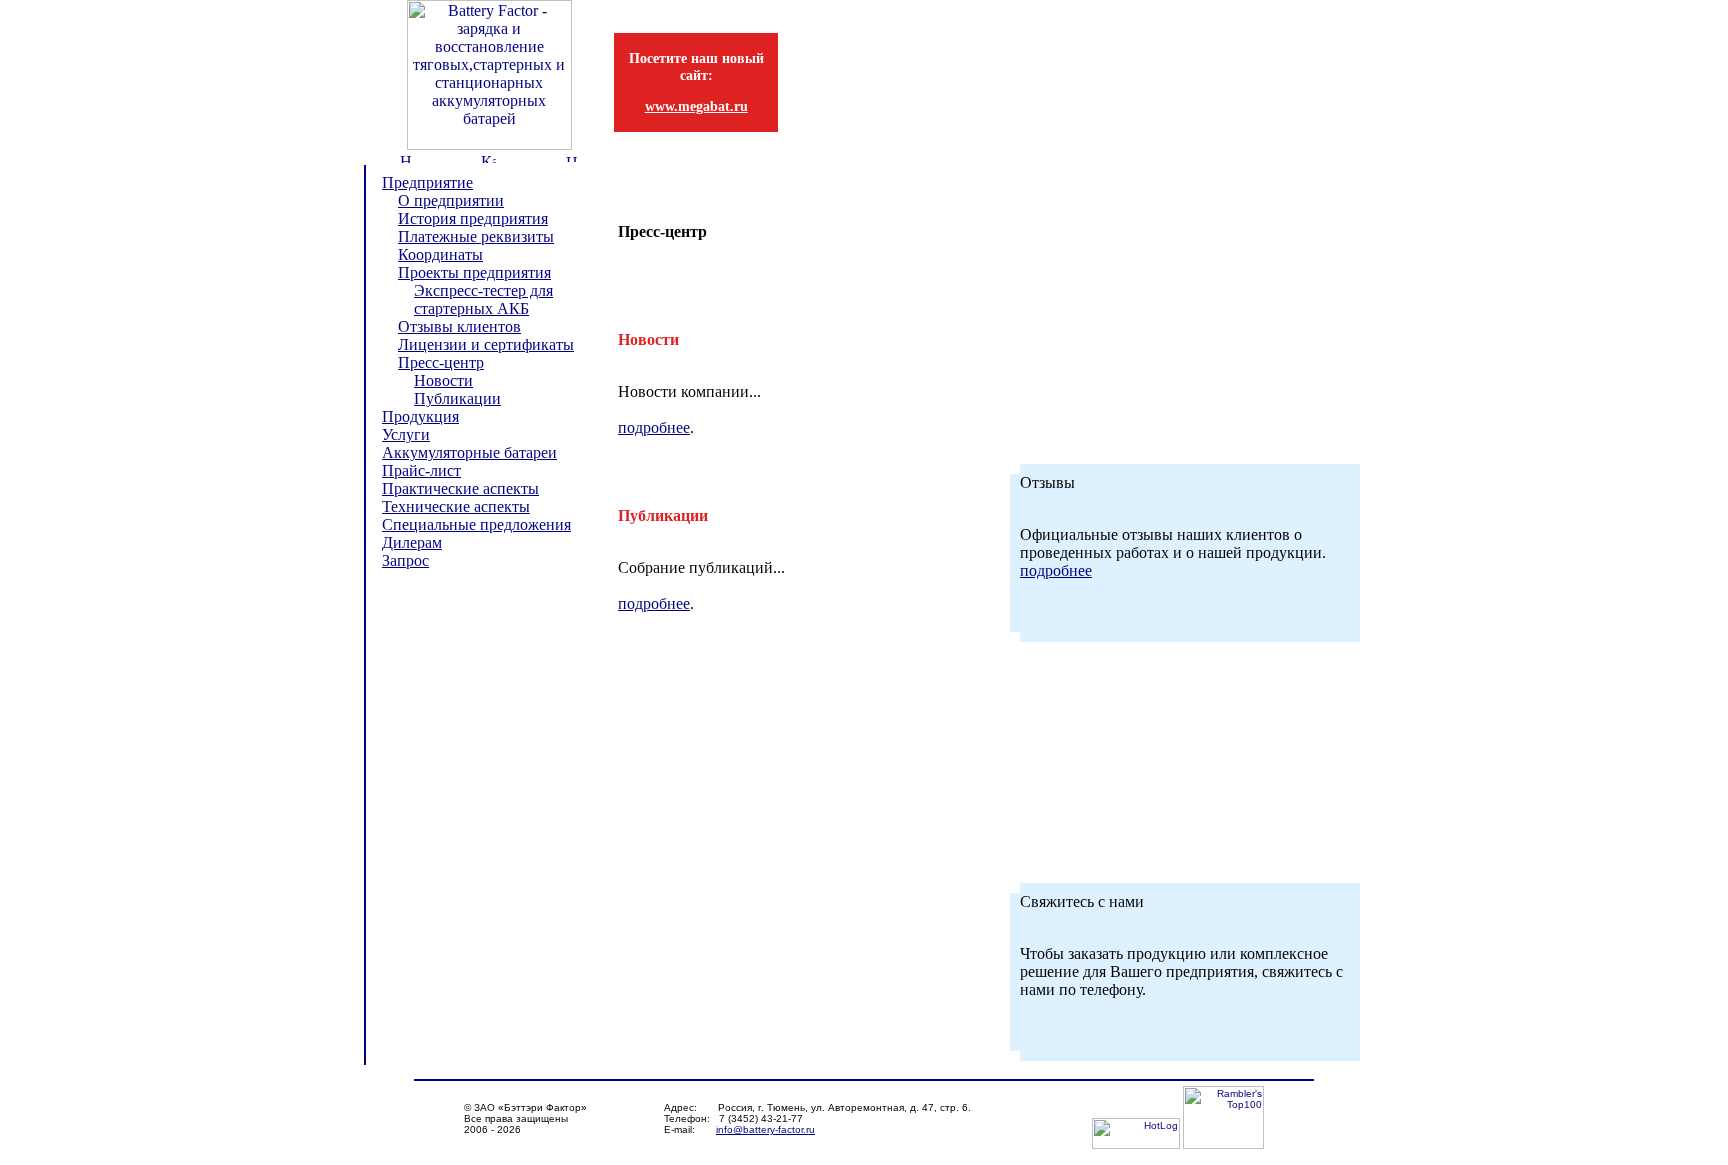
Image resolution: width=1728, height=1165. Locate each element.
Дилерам (412, 542)
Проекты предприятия (474, 272)
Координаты (440, 254)
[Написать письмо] (572, 156)
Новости (443, 380)
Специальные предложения (476, 524)
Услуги (406, 434)
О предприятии (451, 200)
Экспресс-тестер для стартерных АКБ (483, 299)
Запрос (405, 560)
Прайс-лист (421, 470)
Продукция (420, 416)
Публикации (457, 398)
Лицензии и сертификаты (486, 344)
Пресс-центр (441, 362)
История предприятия (473, 218)
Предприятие (427, 182)
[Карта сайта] (488, 157)
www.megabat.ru (696, 106)
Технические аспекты (456, 506)
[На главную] (405, 157)
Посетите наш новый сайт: (696, 66)
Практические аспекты (460, 488)
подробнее (654, 427)
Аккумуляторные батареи (469, 452)
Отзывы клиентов (459, 326)
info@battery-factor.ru (765, 1129)
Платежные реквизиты (476, 236)
